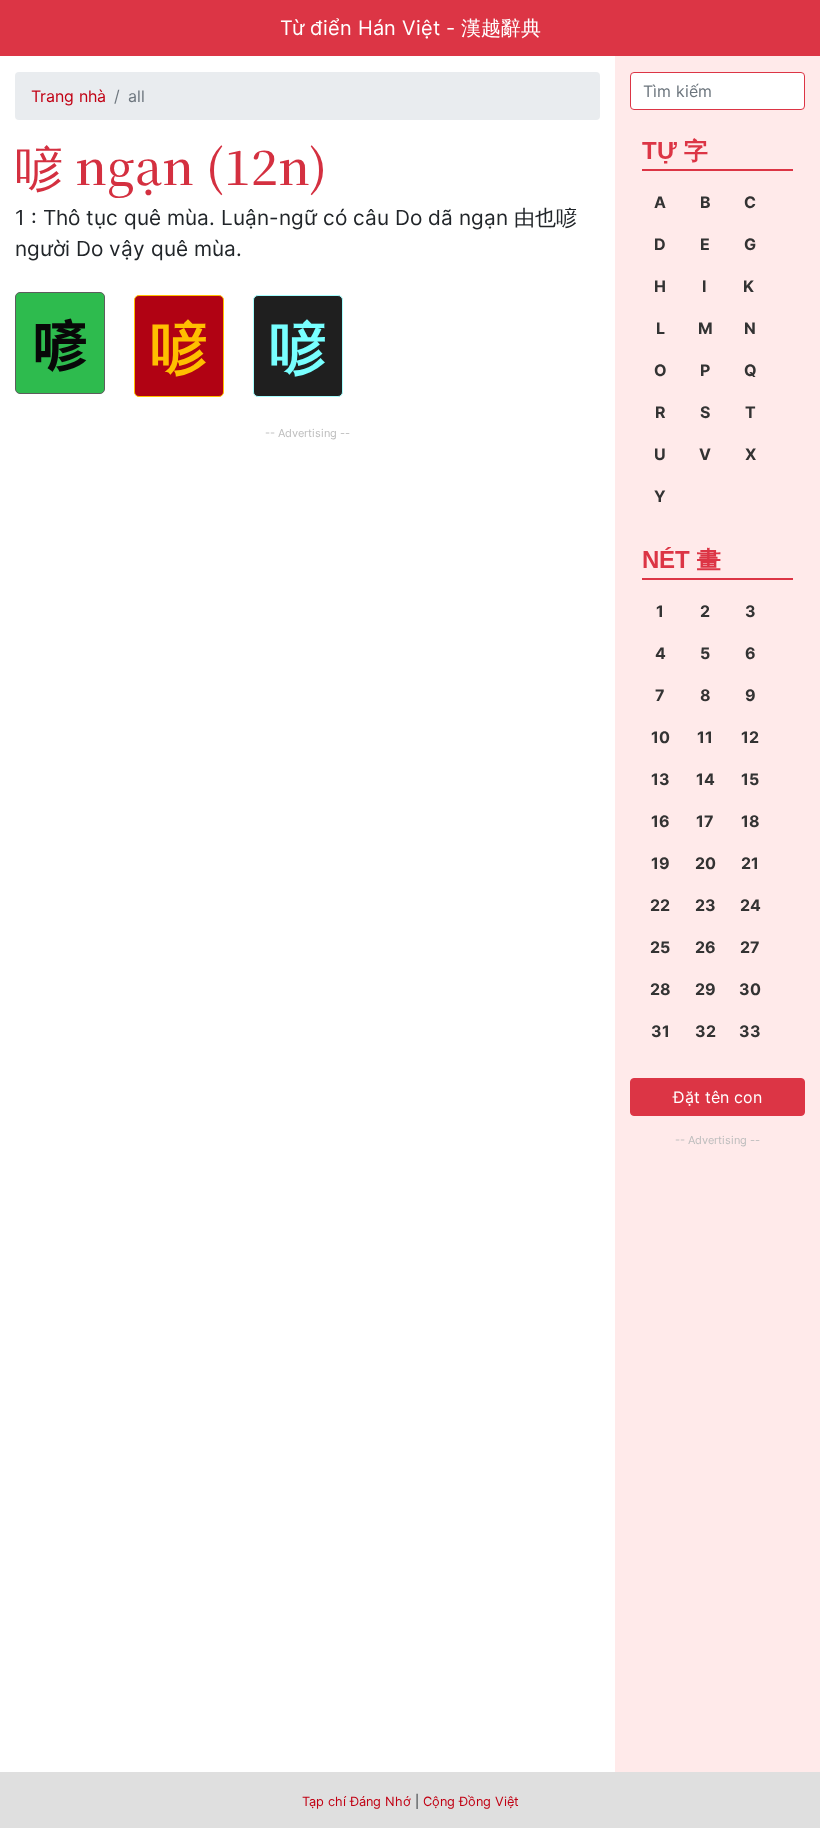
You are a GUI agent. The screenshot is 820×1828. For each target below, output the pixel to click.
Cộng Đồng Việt (471, 1801)
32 (705, 1031)
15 (750, 779)
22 (660, 905)
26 (705, 947)
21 (750, 863)
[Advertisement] (307, 585)
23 (705, 905)
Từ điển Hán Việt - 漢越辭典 (410, 28)
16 (660, 821)
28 (660, 989)
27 (750, 947)
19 (660, 863)
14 (705, 779)
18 (750, 821)
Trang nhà (68, 96)
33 (750, 1031)
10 (660, 737)
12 (750, 737)
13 (660, 779)
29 (705, 989)
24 (750, 905)
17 (705, 821)
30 (750, 989)
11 (705, 737)
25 (660, 947)
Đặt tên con (717, 1097)
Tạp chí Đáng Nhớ (356, 1801)
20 (705, 863)
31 (660, 1031)
